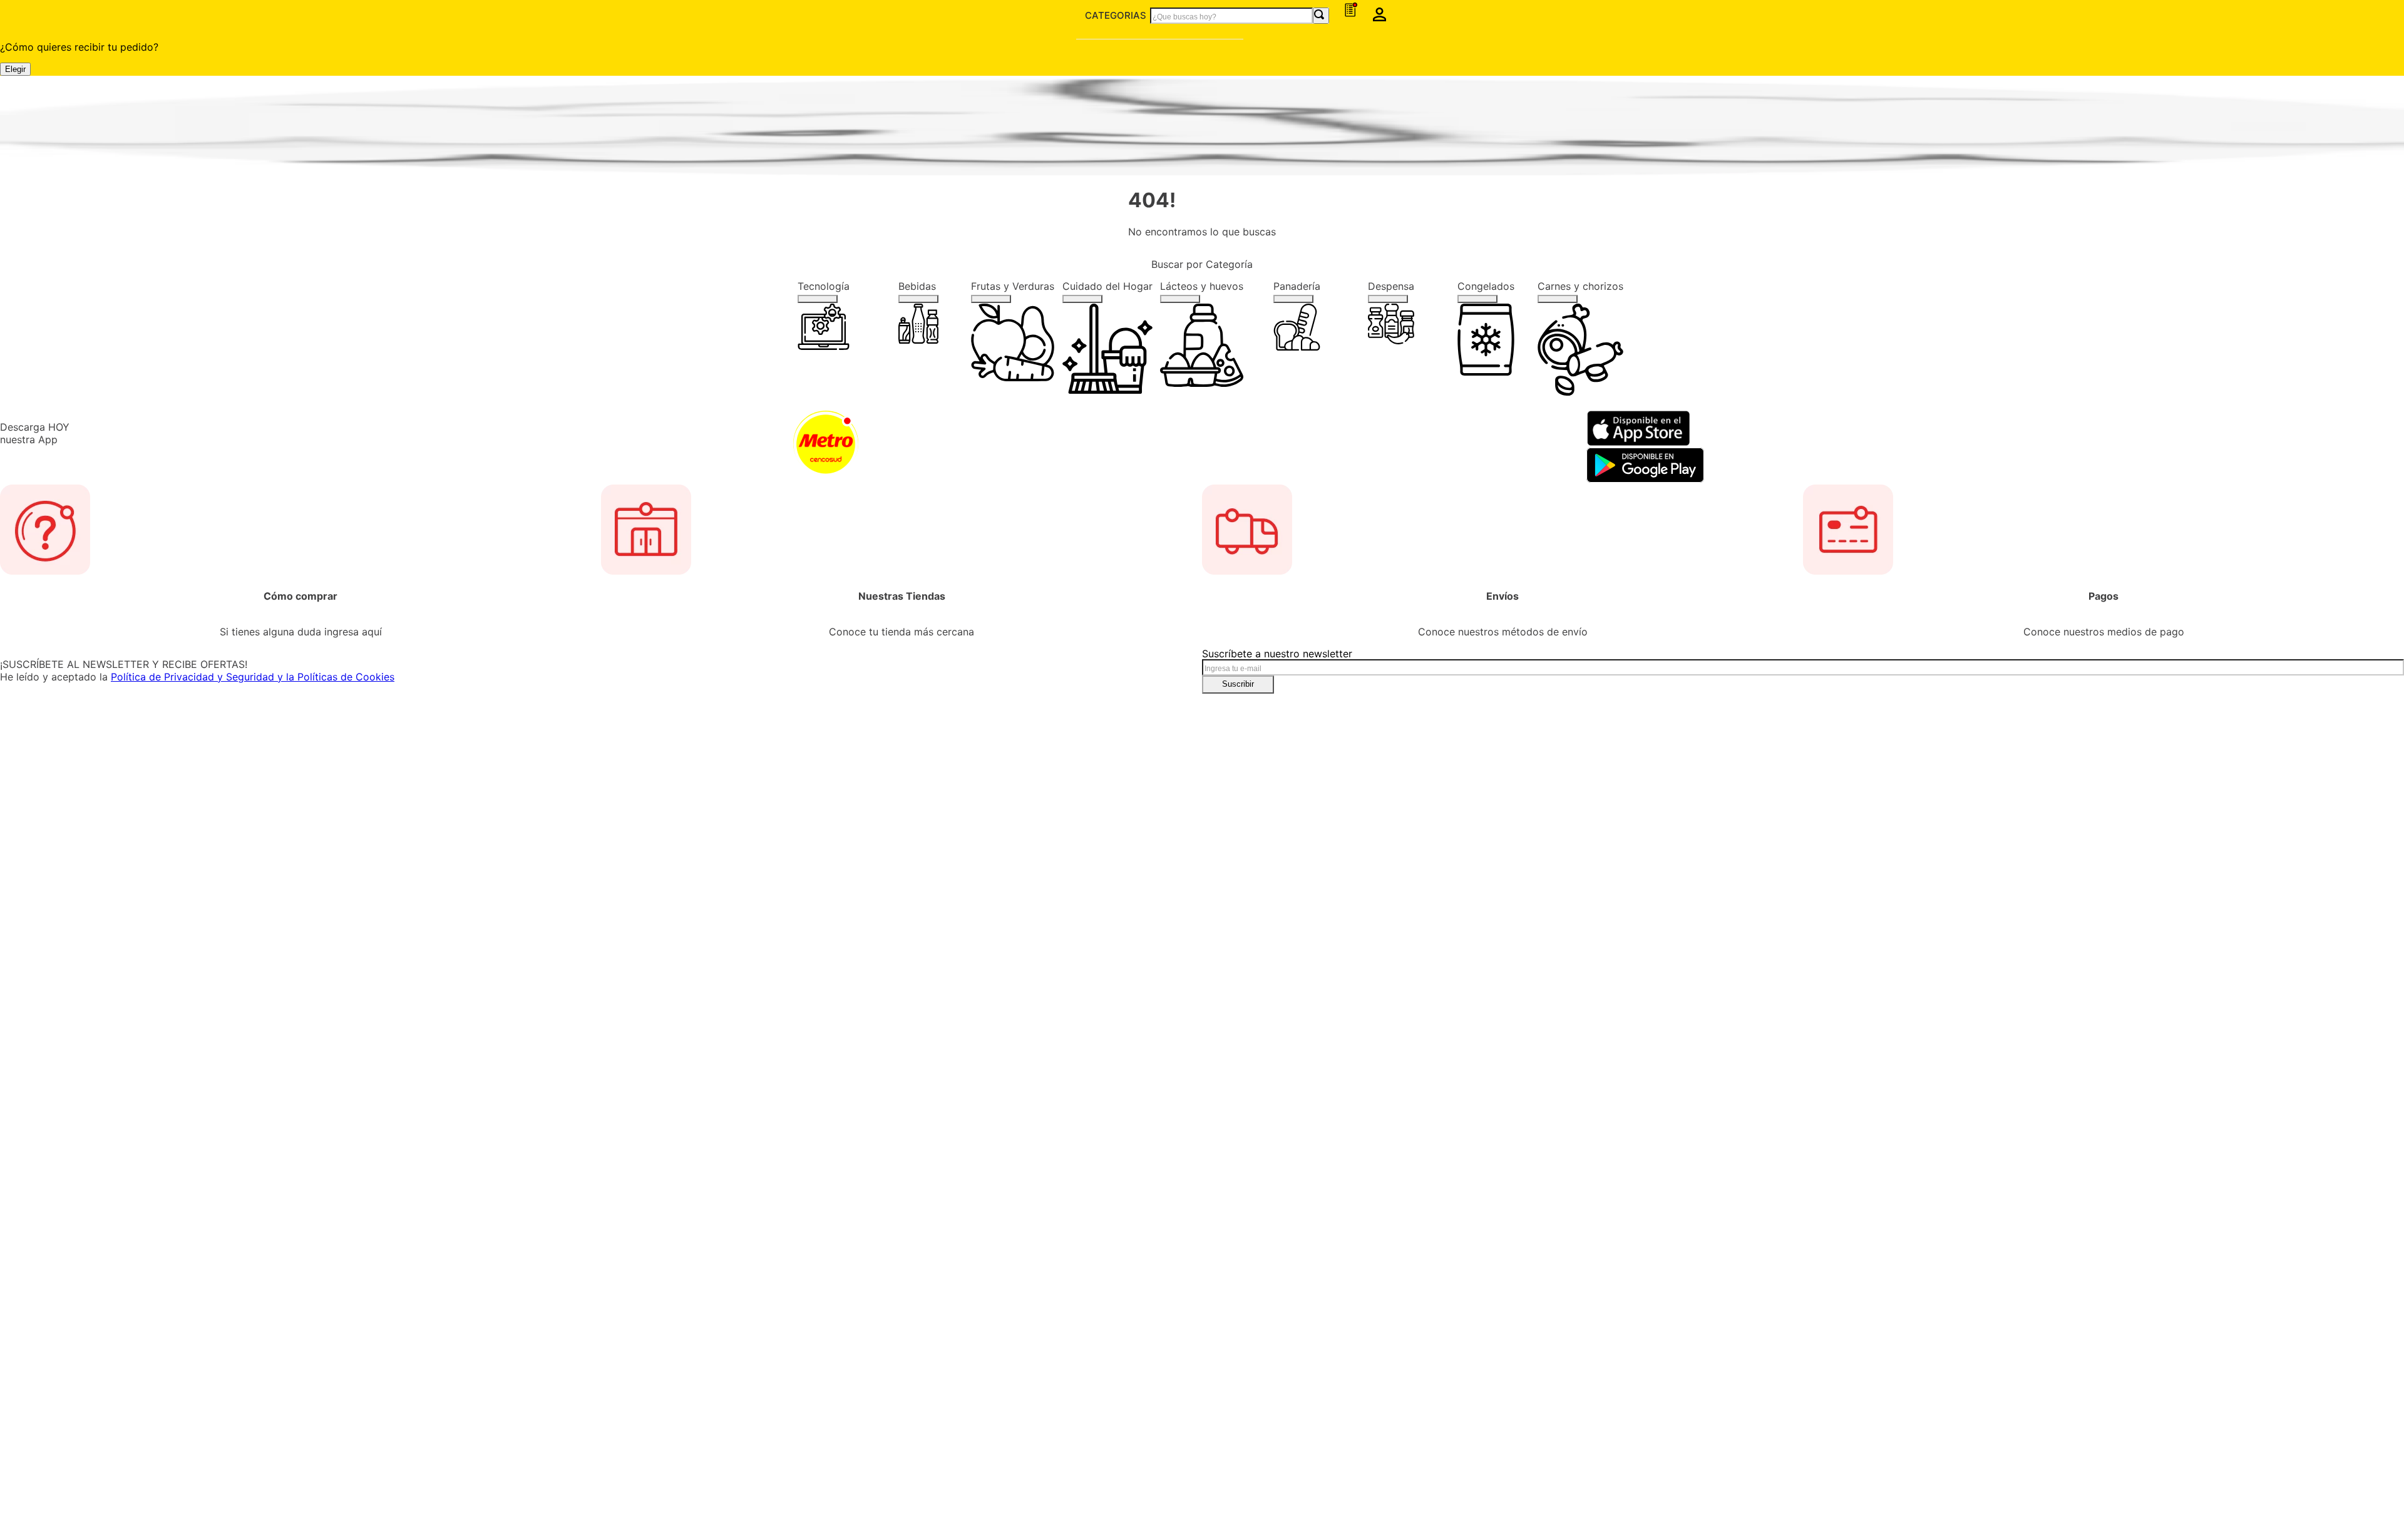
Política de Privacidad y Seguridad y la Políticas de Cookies (984, 772)
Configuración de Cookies (1809, 1467)
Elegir (165, 65)
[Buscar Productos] (1500, 25)
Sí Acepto (1809, 1433)
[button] (2380, 26)
